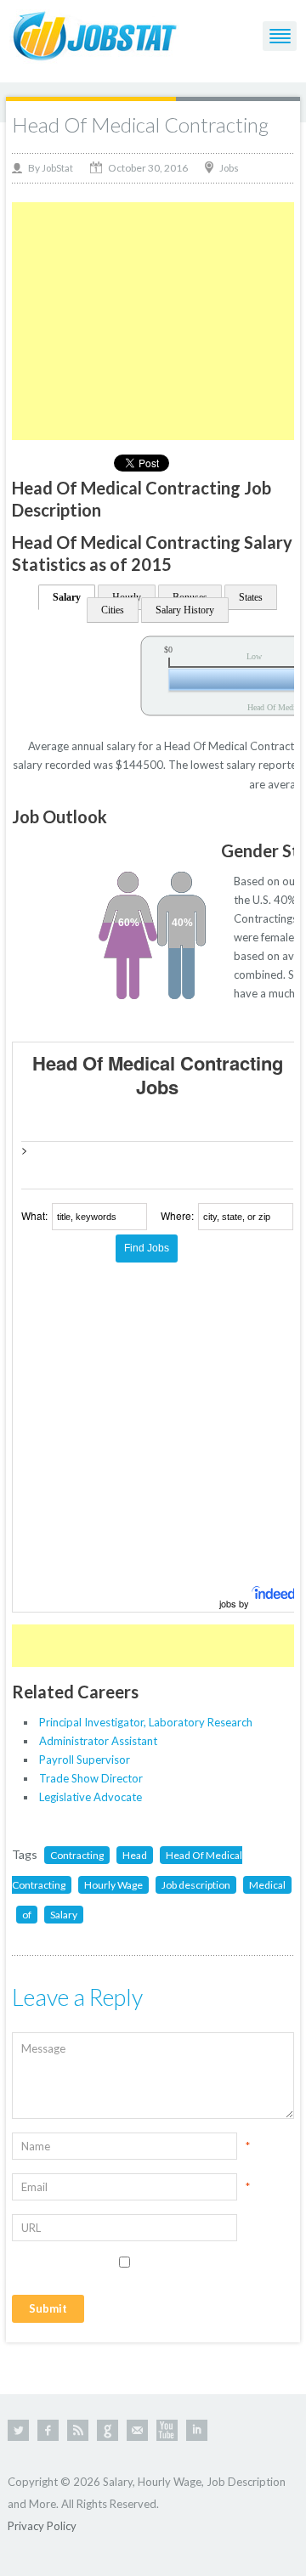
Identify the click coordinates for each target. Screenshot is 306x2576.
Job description (196, 1885)
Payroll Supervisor (85, 1760)
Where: (177, 1215)
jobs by (235, 1603)
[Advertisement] (155, 321)
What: (34, 1215)
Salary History (185, 610)
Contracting (77, 1855)
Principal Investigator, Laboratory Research (146, 1722)
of (27, 1915)
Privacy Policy (42, 2526)
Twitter (18, 2430)
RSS (78, 2430)
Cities (113, 610)
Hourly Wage (113, 1885)
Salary (67, 597)
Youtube (167, 2430)
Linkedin (197, 2430)
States (251, 597)
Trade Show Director (91, 1778)
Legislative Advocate (91, 1797)
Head (135, 1855)
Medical (267, 1885)
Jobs (229, 168)
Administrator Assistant (98, 1741)
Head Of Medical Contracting (140, 124)
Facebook (48, 2430)
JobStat (57, 168)
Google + (108, 2430)
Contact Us (137, 2430)
